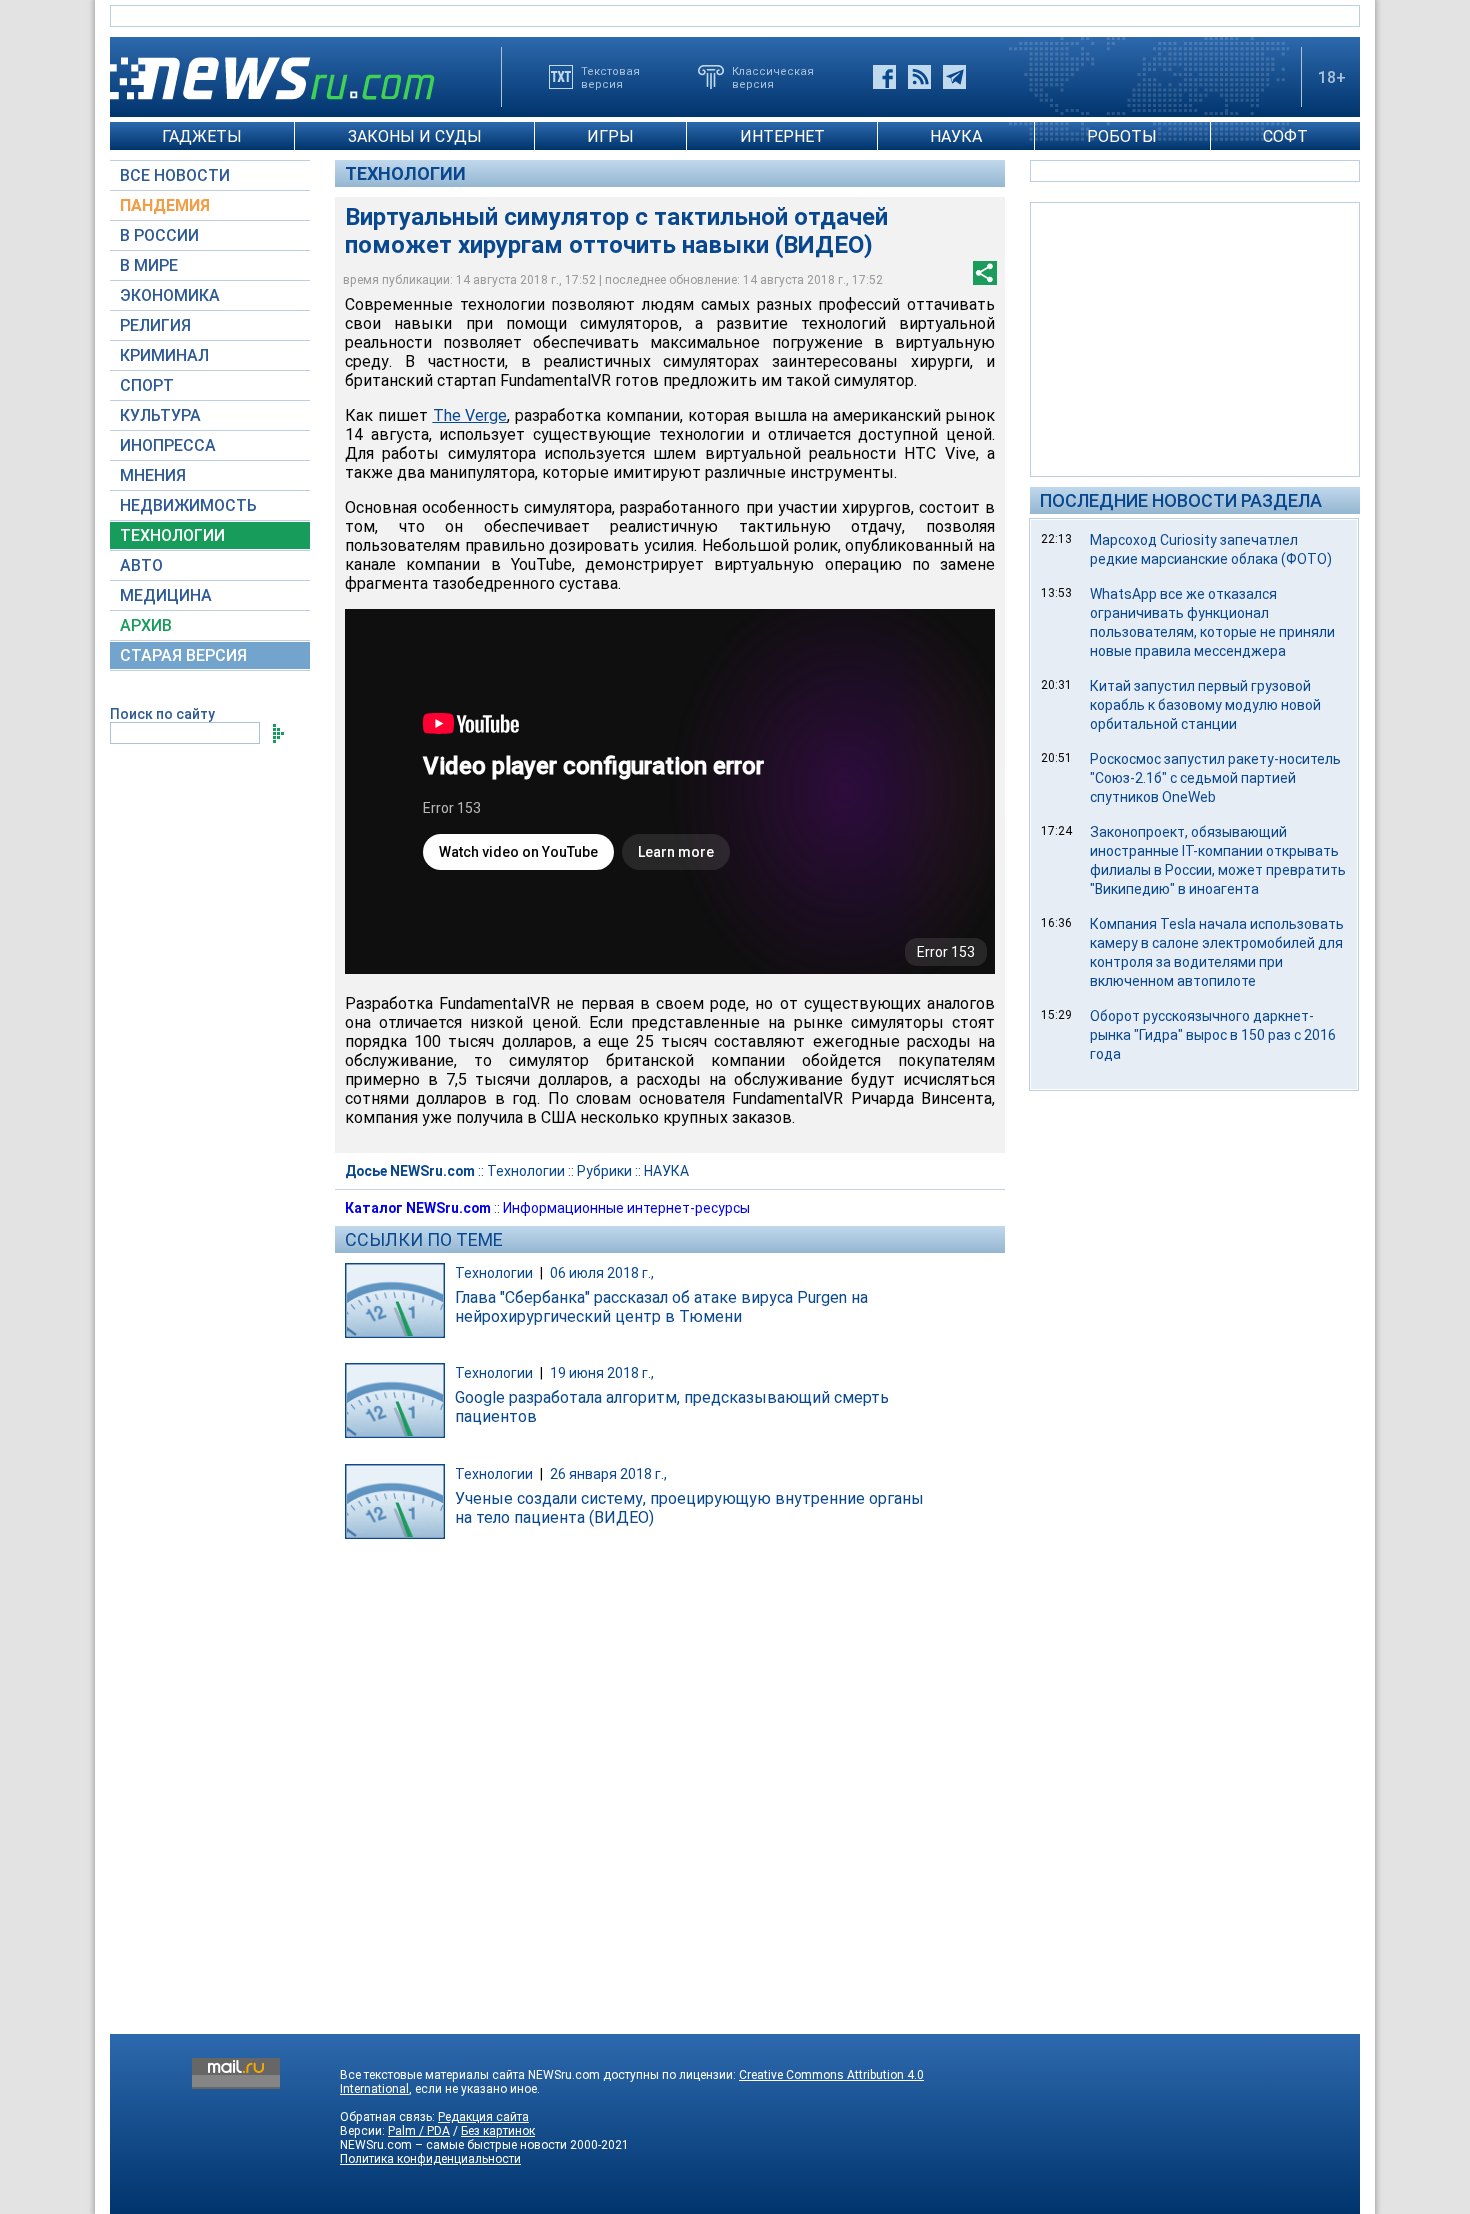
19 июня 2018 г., (602, 1373)
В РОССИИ (159, 235)
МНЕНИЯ (153, 475)
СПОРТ (147, 385)
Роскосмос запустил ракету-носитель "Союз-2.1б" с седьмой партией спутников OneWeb (1215, 778)
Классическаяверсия (773, 77)
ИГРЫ (610, 136)
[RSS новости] (919, 77)
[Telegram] (954, 77)
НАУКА (956, 136)
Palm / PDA (419, 2131)
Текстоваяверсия (610, 77)
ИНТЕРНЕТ (782, 136)
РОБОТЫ (1122, 136)
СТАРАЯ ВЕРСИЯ (183, 655)
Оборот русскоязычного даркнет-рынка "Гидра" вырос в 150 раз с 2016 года (1213, 1035)
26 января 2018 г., (608, 1474)
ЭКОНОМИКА (170, 295)
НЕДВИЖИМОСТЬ (188, 505)
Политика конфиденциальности (430, 2159)
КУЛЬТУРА (160, 415)
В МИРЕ (149, 265)
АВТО (141, 565)
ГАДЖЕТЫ (202, 136)
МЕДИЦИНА (166, 595)
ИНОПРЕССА (168, 445)
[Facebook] (884, 77)
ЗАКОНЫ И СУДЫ (415, 136)
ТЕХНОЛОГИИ (172, 535)
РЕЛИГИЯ (155, 325)
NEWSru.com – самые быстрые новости (453, 2145)
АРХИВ (146, 625)
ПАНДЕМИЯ (165, 205)
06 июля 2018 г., (602, 1273)
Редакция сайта (483, 2117)
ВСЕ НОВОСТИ (175, 175)
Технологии (405, 173)
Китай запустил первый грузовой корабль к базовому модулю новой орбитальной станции (1205, 705)
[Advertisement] (1195, 338)
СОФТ (1285, 136)
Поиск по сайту (162, 714)
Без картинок (498, 2131)
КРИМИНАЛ (164, 355)
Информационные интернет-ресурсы (626, 1208)
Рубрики (604, 1171)
